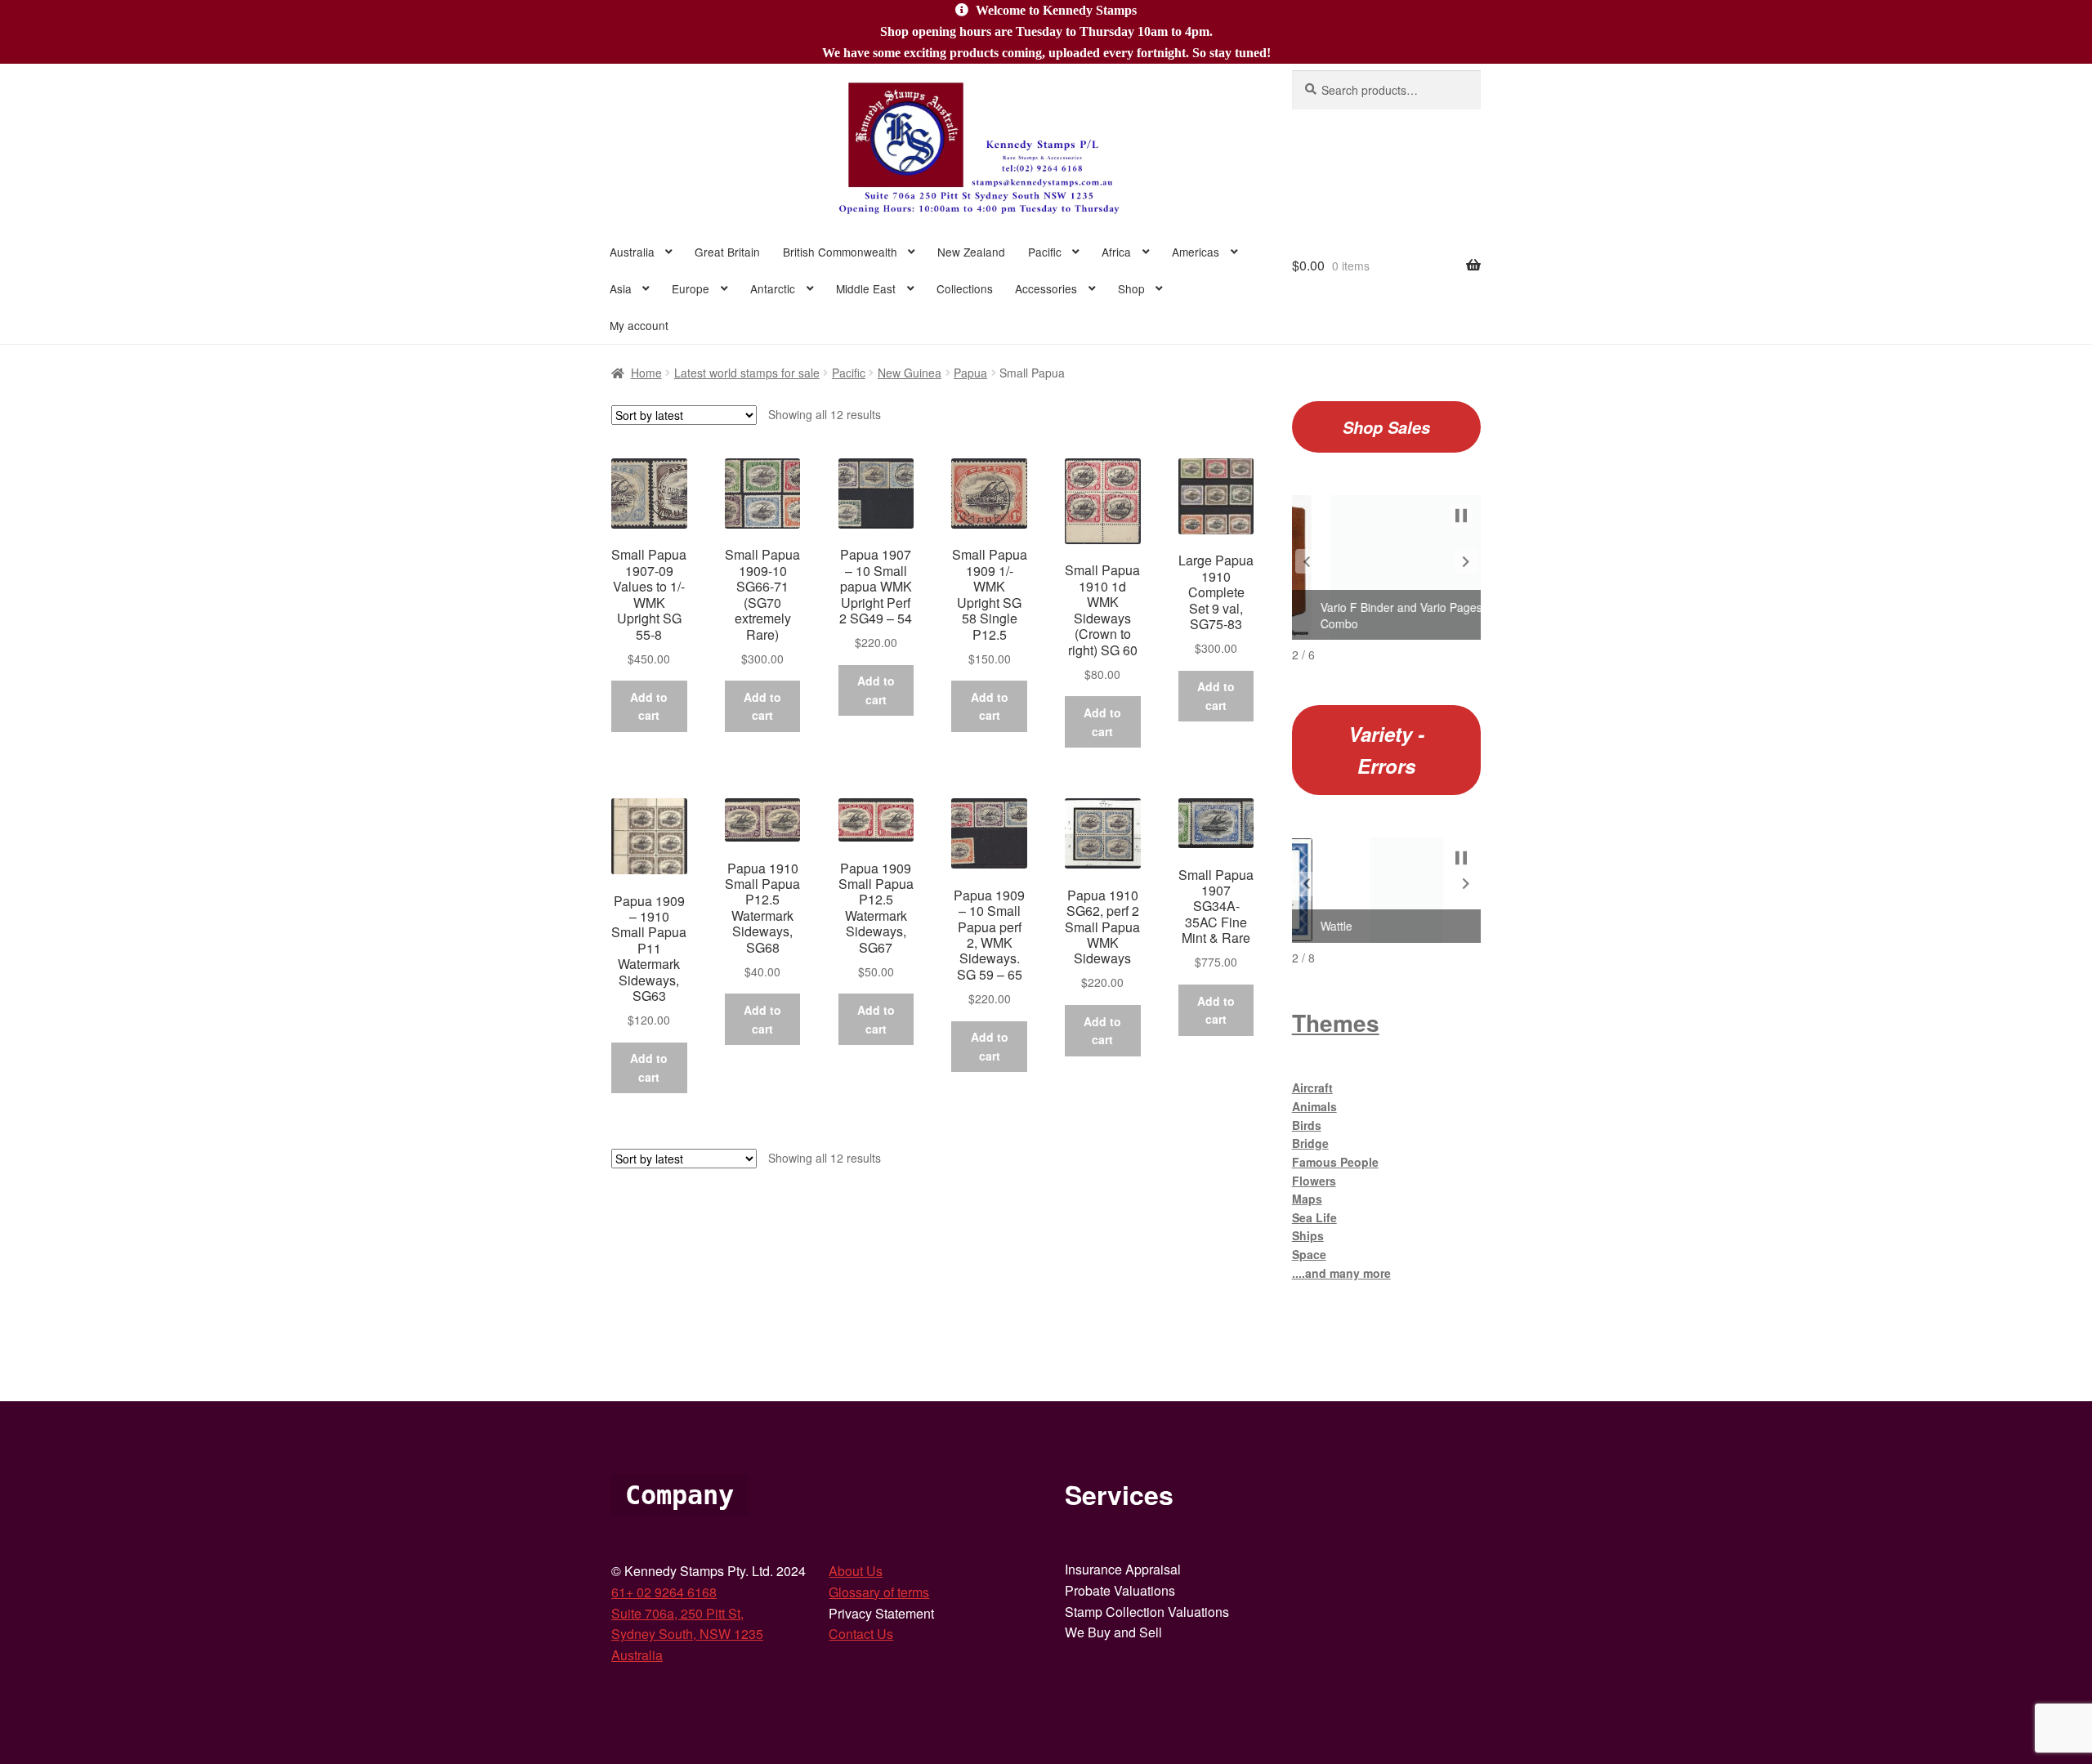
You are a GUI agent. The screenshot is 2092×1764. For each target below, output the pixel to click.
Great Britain (727, 252)
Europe (691, 288)
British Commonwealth (840, 252)
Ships (1308, 1235)
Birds (1307, 1125)
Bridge (1310, 1143)
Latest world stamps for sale (747, 373)
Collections (965, 288)
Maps (1307, 1199)
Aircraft (1312, 1087)
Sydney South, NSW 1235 (687, 1634)
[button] (1307, 561)
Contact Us (861, 1634)
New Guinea (910, 373)
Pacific (1045, 252)
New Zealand (971, 252)
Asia (621, 288)
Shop (1131, 288)
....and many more (1341, 1273)
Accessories (1046, 288)
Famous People (1335, 1162)
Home (646, 373)
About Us (856, 1571)
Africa (1116, 252)
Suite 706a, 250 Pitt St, (677, 1613)
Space (1309, 1254)
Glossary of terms (879, 1592)
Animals (1314, 1106)
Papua (970, 373)
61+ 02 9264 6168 (664, 1592)
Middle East (866, 288)
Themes (1336, 1023)
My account (639, 325)
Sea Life (1314, 1217)
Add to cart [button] (649, 706)
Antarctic (773, 288)
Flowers (1314, 1181)
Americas (1196, 252)
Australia (632, 252)
